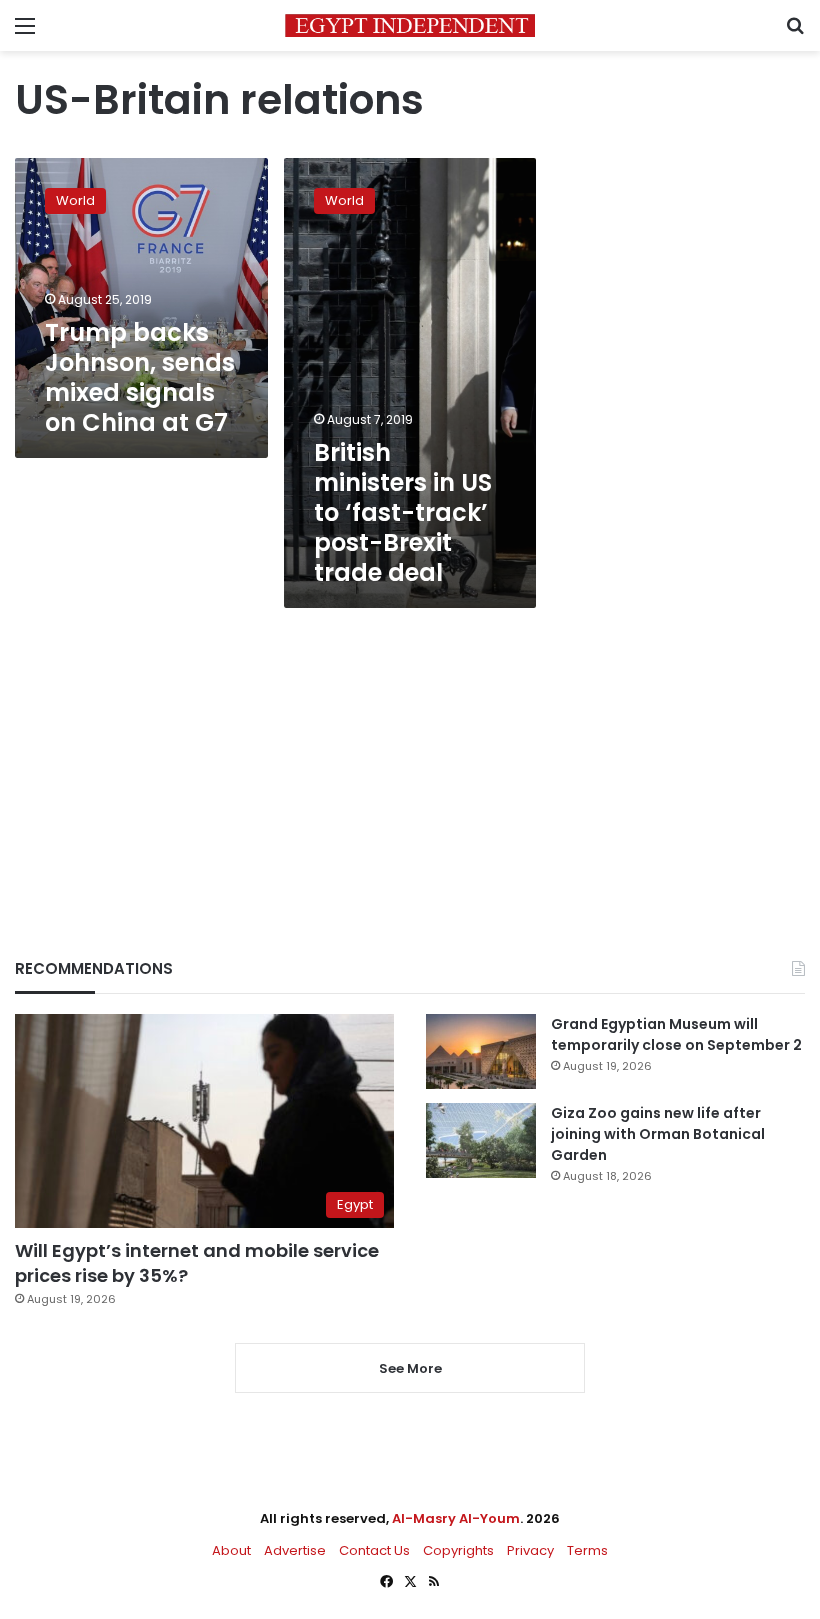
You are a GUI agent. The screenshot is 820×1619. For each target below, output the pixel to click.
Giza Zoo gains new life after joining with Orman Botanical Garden (658, 1134)
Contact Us (374, 1550)
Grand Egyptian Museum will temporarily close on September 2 (676, 1034)
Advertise (295, 1550)
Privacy (530, 1550)
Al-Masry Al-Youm (456, 1518)
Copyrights (458, 1550)
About (231, 1550)
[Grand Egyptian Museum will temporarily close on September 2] (481, 1051)
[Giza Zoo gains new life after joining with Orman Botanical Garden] (481, 1140)
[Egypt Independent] (410, 25)
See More (410, 1368)
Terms (587, 1550)
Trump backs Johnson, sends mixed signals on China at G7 (140, 377)
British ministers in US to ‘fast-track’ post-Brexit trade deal (403, 512)
